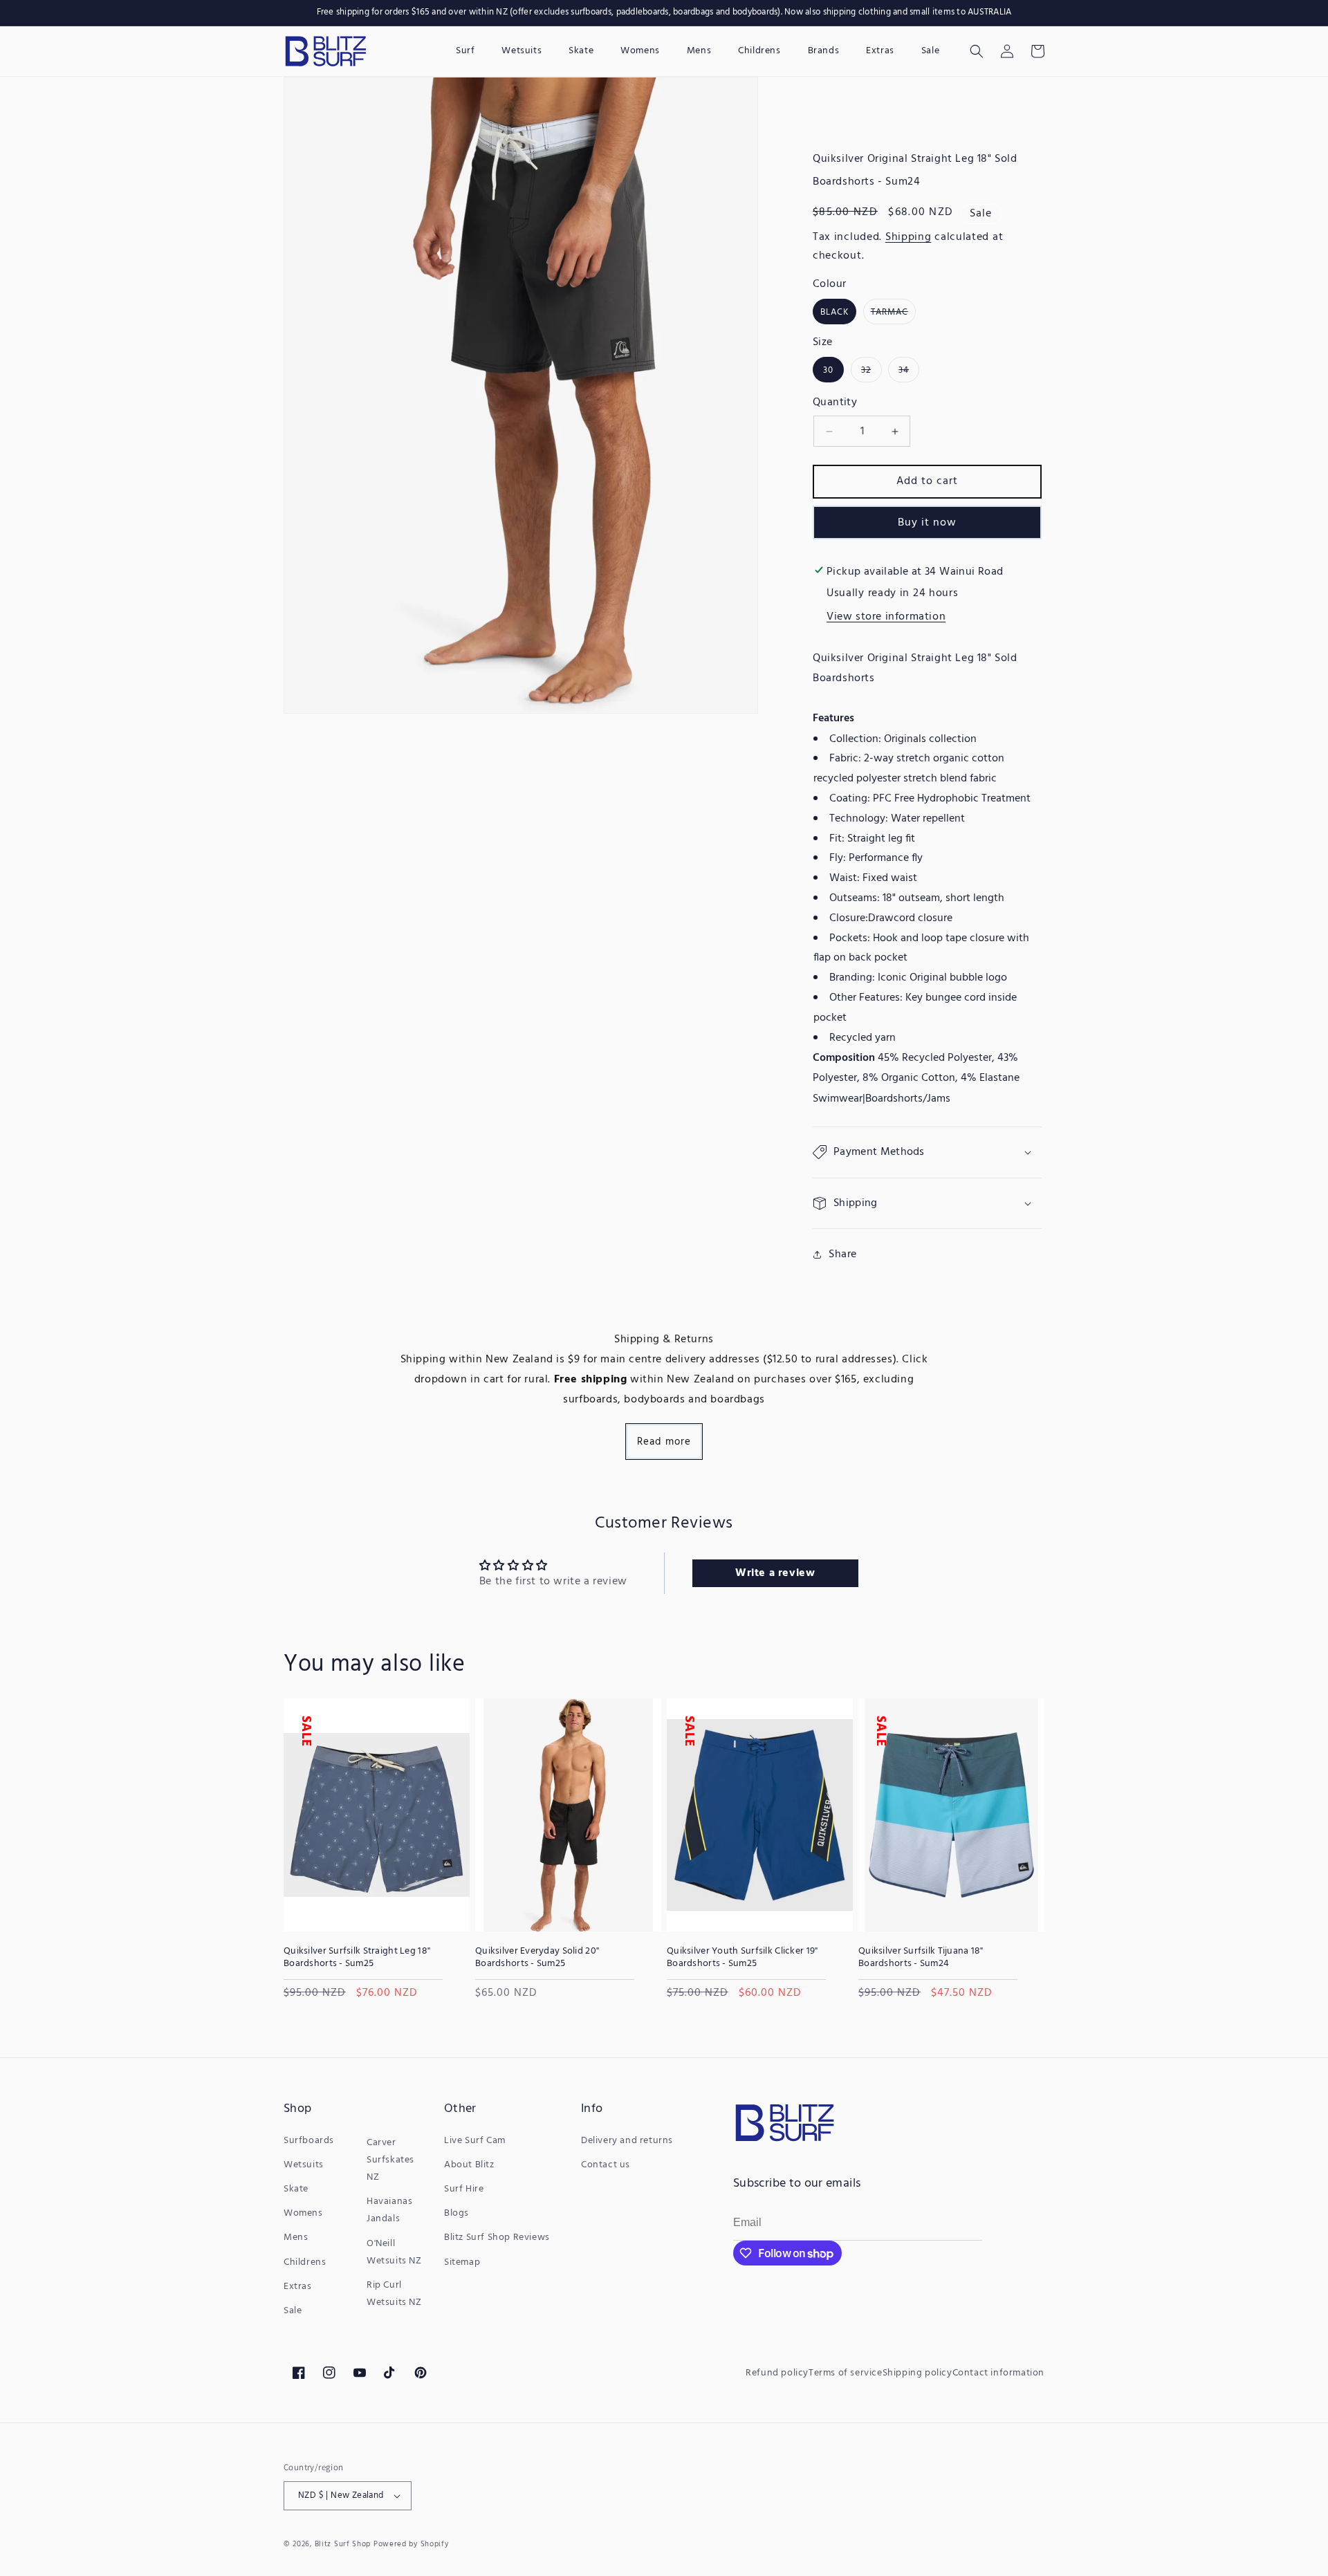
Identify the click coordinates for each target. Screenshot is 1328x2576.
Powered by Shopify (411, 2544)
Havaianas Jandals (389, 2210)
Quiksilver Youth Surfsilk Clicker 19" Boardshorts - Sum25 (742, 1958)
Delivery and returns (627, 2141)
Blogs (456, 2213)
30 (828, 370)
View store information (886, 617)
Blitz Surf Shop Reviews (497, 2237)
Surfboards (309, 2141)
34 (909, 372)
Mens (296, 2237)
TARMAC (893, 314)
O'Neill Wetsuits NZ (394, 2252)
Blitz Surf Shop (343, 2544)
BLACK (834, 312)
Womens (303, 2213)
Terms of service (846, 2373)
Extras (298, 2287)
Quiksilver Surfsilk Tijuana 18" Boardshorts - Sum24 (921, 1958)
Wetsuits (304, 2165)
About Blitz (469, 2165)
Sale (293, 2311)
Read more (664, 1442)
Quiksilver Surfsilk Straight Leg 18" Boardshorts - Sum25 (357, 1958)
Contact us (606, 2165)
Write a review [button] (775, 1573)
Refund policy (777, 2373)
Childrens (305, 2262)
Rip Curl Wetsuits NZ (394, 2294)
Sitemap (462, 2262)
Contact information (998, 2373)
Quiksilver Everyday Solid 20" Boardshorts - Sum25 (537, 1958)
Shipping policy (917, 2373)
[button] (977, 51)
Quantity (835, 402)
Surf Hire (464, 2189)
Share (843, 1254)
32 (871, 372)
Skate (296, 2189)
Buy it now (927, 523)
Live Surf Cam (475, 2141)
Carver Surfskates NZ (390, 2160)
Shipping (909, 237)
